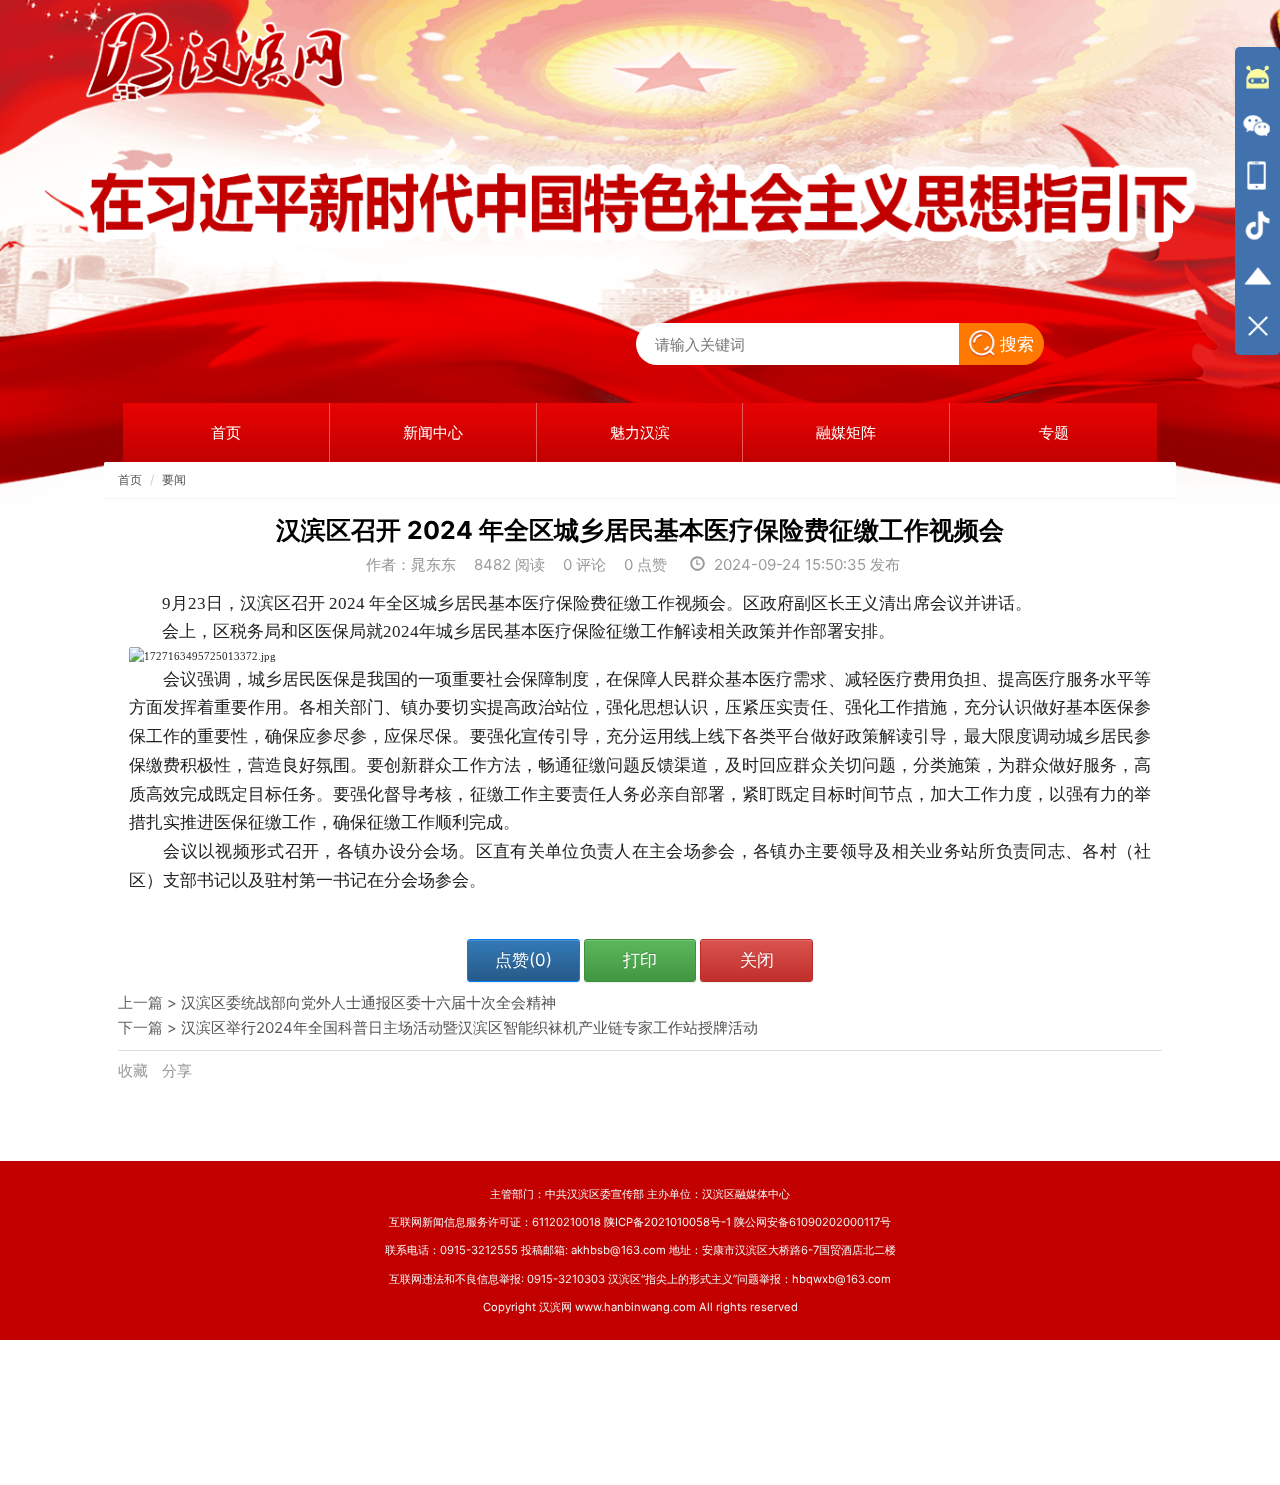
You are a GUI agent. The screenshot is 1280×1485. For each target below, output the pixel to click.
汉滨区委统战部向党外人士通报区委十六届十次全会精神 (368, 1002)
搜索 (1017, 344)
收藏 (135, 1070)
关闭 (757, 960)
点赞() (523, 960)
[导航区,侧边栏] (1257, 201)
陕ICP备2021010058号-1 (667, 1222)
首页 (130, 479)
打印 (640, 960)
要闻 (174, 479)
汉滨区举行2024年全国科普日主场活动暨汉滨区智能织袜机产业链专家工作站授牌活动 (469, 1027)
